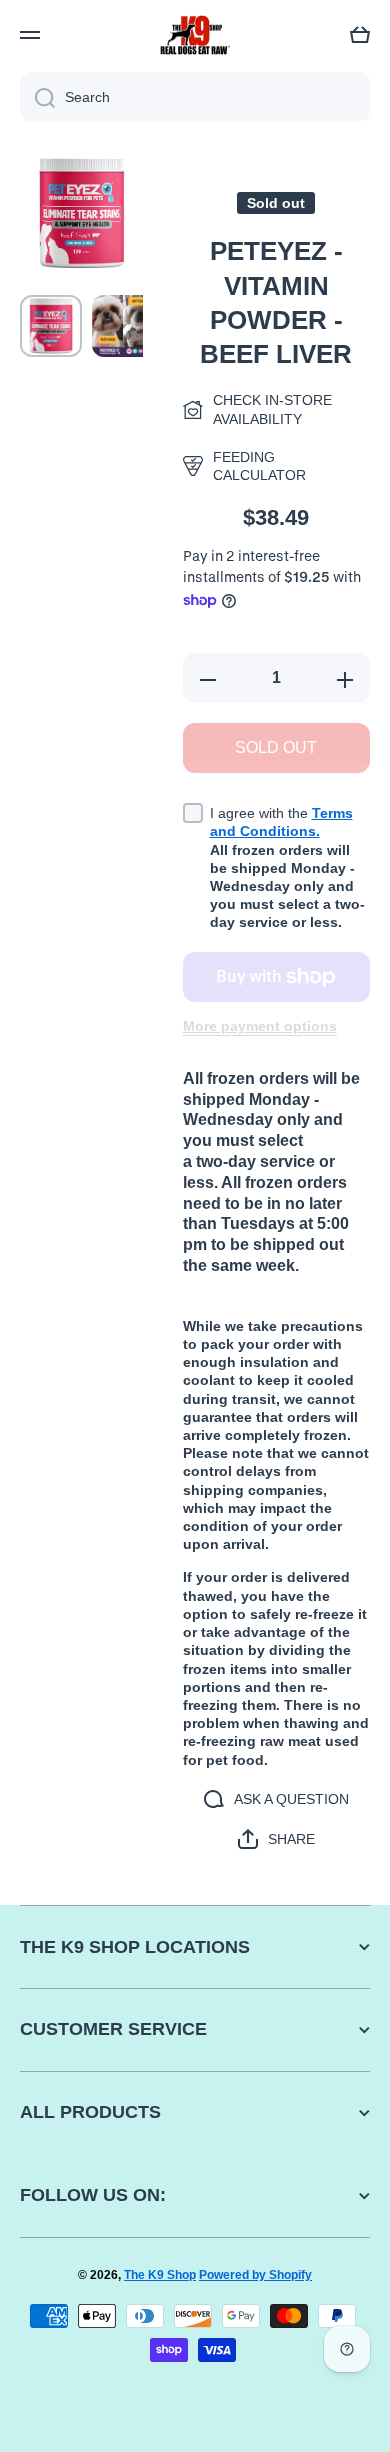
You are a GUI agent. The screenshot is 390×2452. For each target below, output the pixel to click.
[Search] (37, 97)
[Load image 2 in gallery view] (123, 326)
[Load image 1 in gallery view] (51, 326)
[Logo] (195, 35)
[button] (360, 35)
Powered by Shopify (255, 2275)
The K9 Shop (160, 2275)
